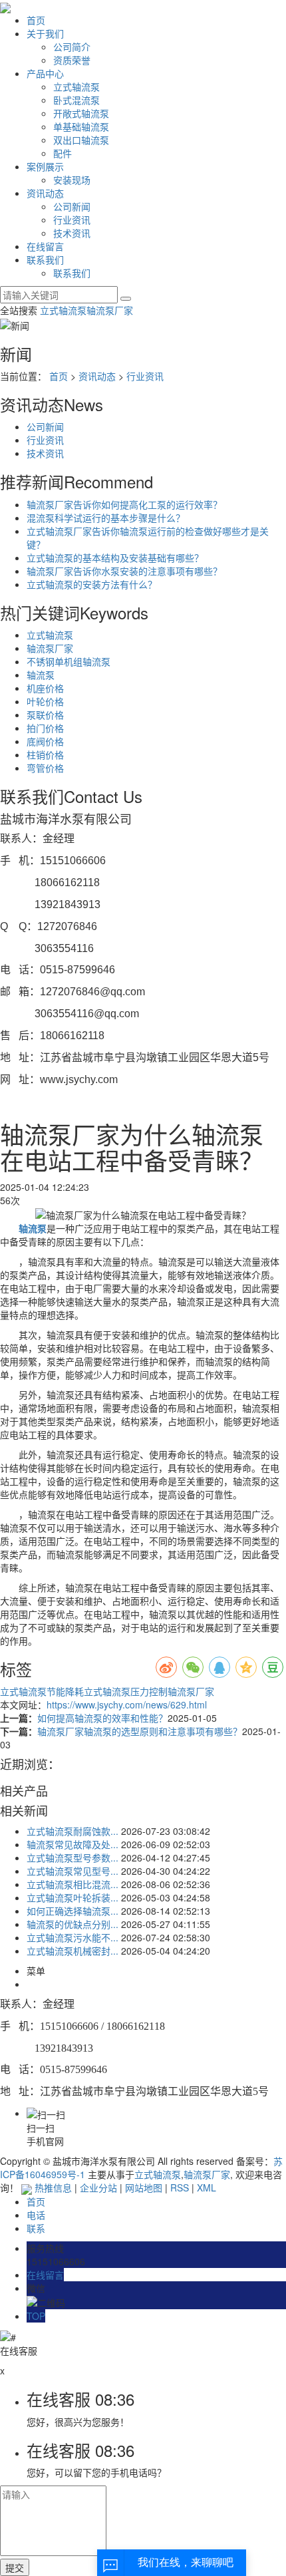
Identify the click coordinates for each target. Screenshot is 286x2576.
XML (207, 2187)
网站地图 (144, 2187)
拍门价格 (45, 728)
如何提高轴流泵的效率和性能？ (102, 1718)
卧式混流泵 (76, 100)
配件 (63, 153)
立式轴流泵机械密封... (72, 1951)
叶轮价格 (45, 701)
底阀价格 (45, 741)
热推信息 (53, 2187)
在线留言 (45, 246)
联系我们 (45, 259)
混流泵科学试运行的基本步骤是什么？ (106, 518)
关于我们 (45, 33)
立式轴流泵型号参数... (72, 1857)
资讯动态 (45, 193)
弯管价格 (45, 768)
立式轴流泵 (76, 86)
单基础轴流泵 (81, 126)
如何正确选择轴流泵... (72, 1911)
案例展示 (45, 166)
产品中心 (45, 73)
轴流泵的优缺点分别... (72, 1924)
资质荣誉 (72, 60)
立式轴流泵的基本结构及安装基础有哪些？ (115, 558)
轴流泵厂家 (110, 310)
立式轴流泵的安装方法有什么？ (92, 584)
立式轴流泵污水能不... (72, 1937)
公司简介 (72, 47)
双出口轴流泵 (81, 140)
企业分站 (98, 2187)
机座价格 (45, 688)
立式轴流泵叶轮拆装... (72, 1897)
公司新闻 (72, 206)
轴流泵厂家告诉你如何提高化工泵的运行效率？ (124, 504)
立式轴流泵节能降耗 (42, 1691)
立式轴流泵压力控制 (126, 1691)
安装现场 (72, 180)
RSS (180, 2187)
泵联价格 (45, 715)
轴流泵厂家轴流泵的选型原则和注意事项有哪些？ (140, 1731)
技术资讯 (72, 233)
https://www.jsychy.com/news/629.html (127, 1704)
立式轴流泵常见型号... (72, 1871)
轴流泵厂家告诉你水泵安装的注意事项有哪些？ (124, 571)
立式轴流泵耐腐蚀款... (72, 1831)
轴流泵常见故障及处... (72, 1844)
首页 (36, 20)
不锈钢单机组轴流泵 (69, 661)
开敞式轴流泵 (81, 113)
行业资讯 (72, 220)
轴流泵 (41, 675)
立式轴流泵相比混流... (72, 1884)
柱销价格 (45, 754)
